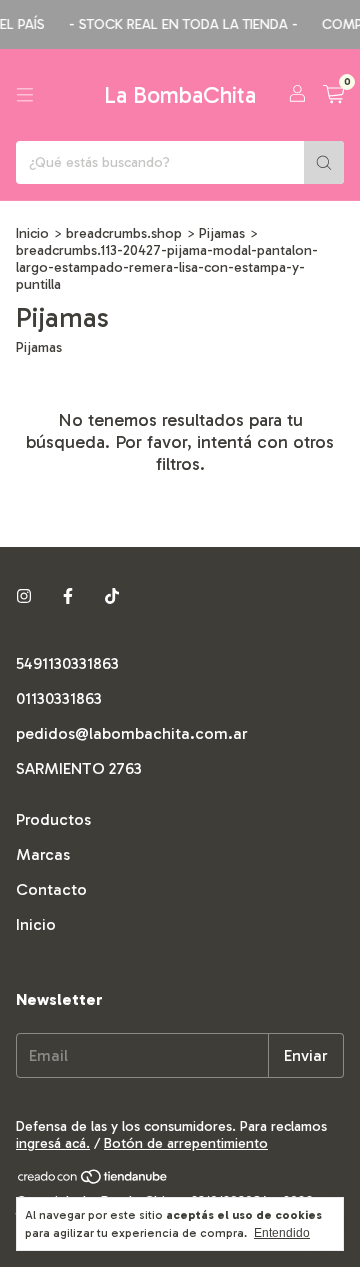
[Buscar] (324, 162)
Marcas (43, 854)
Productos (53, 819)
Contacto (51, 889)
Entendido (282, 1233)
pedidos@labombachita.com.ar (132, 733)
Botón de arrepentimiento (186, 1143)
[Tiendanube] (93, 1180)
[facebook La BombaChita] (68, 596)
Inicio (32, 233)
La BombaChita (180, 95)
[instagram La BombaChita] (24, 596)
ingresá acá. (53, 1143)
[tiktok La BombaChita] (112, 596)
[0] (333, 95)
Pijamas (222, 233)
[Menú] (25, 95)
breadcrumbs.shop (124, 233)
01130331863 (59, 698)
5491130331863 (67, 663)
